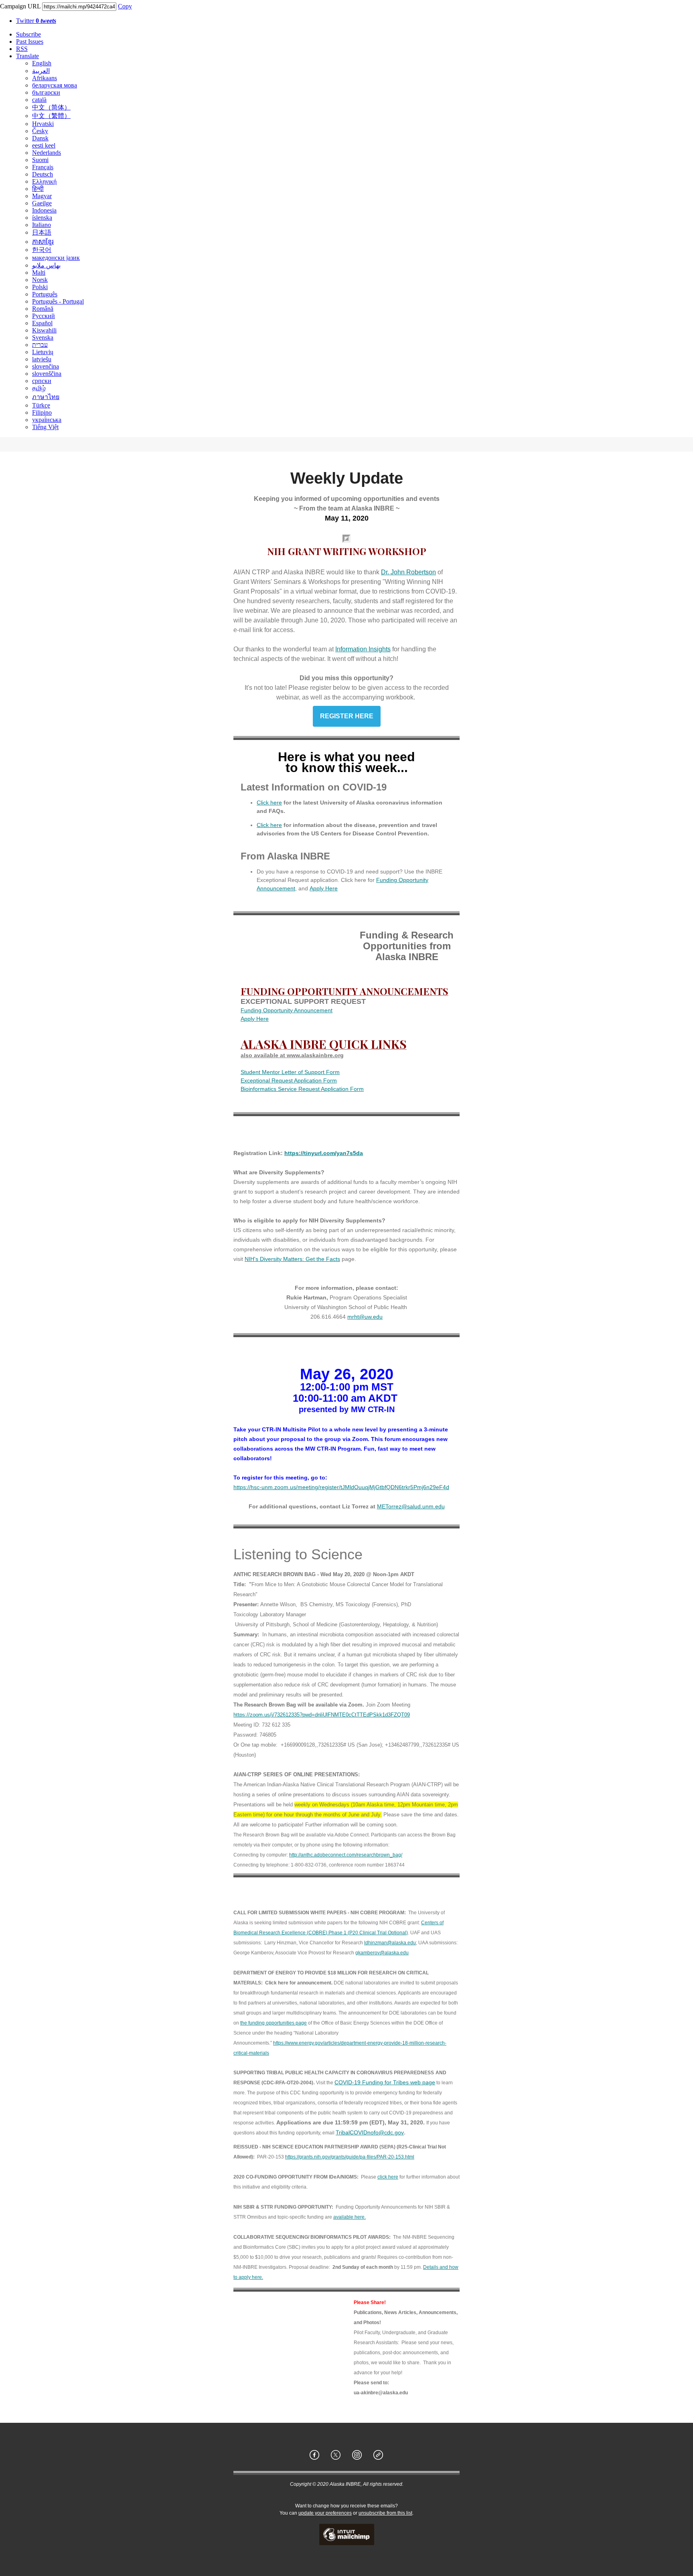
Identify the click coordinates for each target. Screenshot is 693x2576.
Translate (27, 56)
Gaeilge (42, 203)
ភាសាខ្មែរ (43, 242)
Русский (44, 316)
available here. (350, 2217)
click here (388, 2177)
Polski (40, 287)
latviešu (42, 359)
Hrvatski (43, 124)
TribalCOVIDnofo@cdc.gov (370, 2132)
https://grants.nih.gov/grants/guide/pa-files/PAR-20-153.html (350, 2157)
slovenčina (46, 366)
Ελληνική (44, 181)
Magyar (42, 196)
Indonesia (44, 210)
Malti (39, 273)
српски (42, 381)
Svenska (43, 337)
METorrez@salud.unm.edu (411, 1506)
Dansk (40, 138)
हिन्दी (38, 189)
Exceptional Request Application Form (289, 1080)
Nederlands (47, 153)
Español (42, 323)
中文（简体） (51, 107)
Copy (125, 6)
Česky (40, 131)
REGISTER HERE (347, 716)
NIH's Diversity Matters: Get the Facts (292, 1259)
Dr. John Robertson (408, 572)
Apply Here (324, 888)
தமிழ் (39, 388)
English (42, 63)
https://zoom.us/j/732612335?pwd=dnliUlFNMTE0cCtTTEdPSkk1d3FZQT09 (322, 1715)
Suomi (40, 160)
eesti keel (44, 145)
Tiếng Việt (45, 427)
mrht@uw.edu (365, 1317)
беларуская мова (55, 85)
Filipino (42, 412)
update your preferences (325, 2513)
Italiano (42, 225)
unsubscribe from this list (385, 2513)
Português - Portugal (58, 301)
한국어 (42, 250)
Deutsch (43, 174)
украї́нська (47, 420)
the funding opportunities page (274, 2023)
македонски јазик (56, 258)
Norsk (40, 280)
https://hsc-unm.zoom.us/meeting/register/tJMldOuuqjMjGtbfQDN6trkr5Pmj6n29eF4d (341, 1487)
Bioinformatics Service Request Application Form (302, 1089)
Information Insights (363, 649)
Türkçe (41, 405)
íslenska (42, 218)
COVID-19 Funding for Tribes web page (385, 2082)
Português (45, 294)
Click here (269, 803)
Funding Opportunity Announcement (287, 1010)
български (46, 92)
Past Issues (30, 42)
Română (43, 309)
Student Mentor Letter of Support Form (290, 1072)
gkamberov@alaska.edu (382, 1953)
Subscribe (28, 34)
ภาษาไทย (46, 397)
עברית (40, 345)
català (39, 100)
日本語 (42, 232)
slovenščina (47, 374)
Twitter (36, 21)
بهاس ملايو (46, 265)
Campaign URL (20, 6)
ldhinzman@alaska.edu (390, 1943)
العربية (41, 71)
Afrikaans (45, 78)
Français (43, 167)
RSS (22, 49)
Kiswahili (44, 330)
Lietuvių (43, 352)
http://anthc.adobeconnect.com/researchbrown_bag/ (346, 1855)
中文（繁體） (51, 116)
